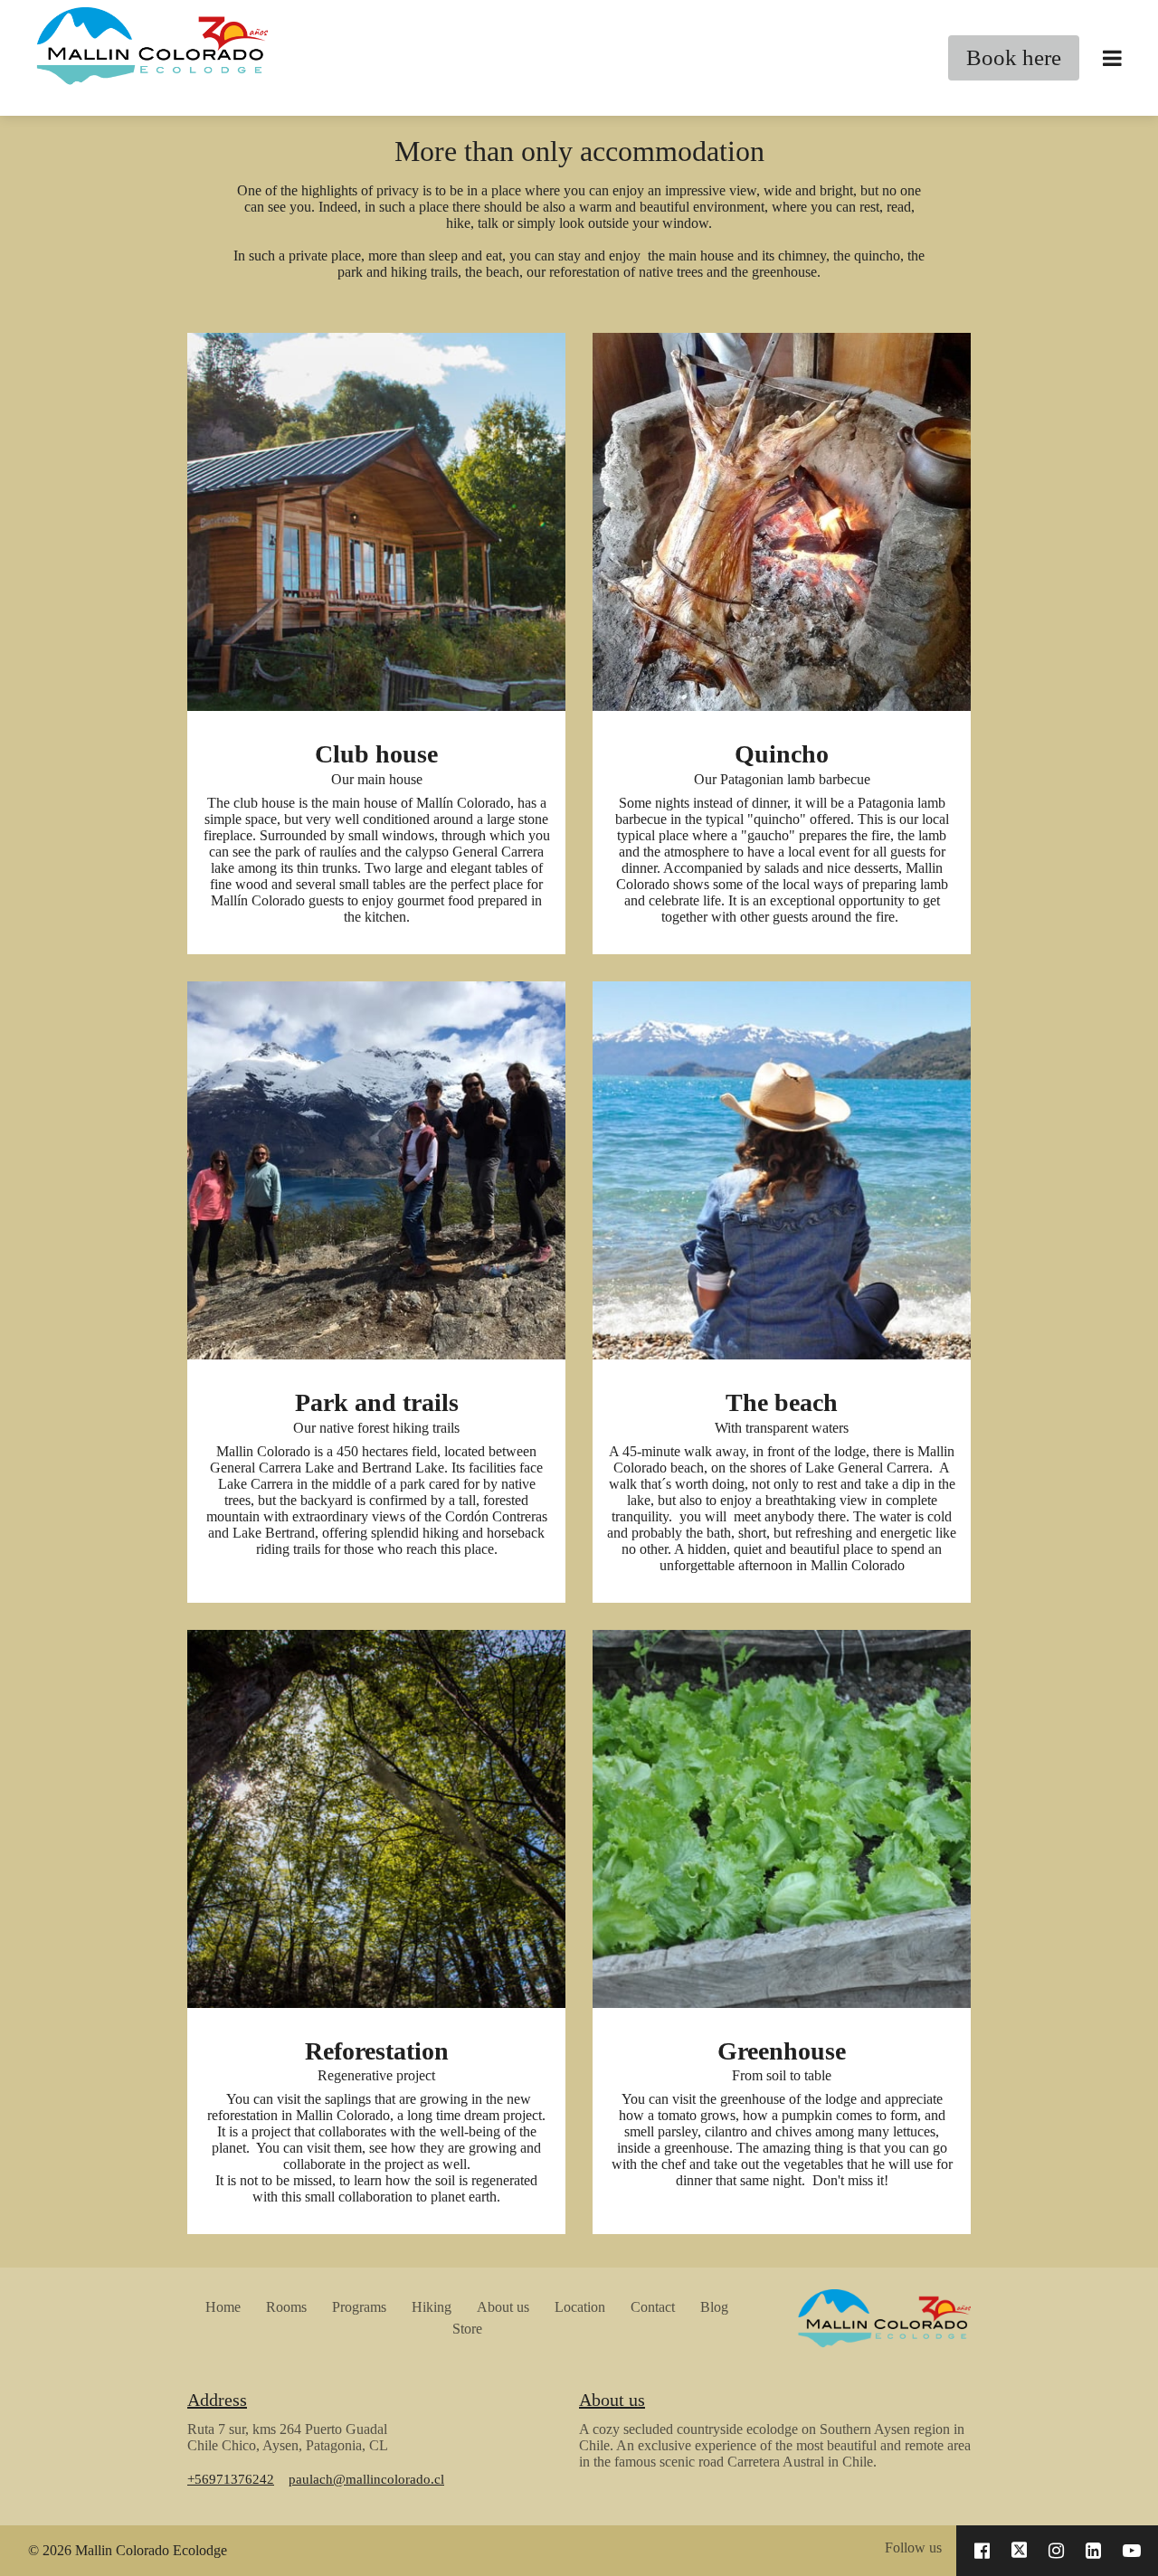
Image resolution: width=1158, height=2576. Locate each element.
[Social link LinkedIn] (1093, 2551)
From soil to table (782, 2075)
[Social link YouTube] (1132, 2551)
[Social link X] (1020, 2551)
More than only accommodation (579, 151)
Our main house (377, 779)
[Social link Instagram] (1056, 2551)
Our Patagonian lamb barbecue (782, 779)
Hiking (432, 2307)
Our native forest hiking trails (376, 1428)
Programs (359, 2307)
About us (503, 2307)
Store (467, 2329)
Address (217, 2400)
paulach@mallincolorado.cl (366, 2479)
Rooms (286, 2307)
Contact (653, 2307)
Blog (714, 2307)
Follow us (913, 2548)
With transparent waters (782, 1428)
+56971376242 (231, 2479)
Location (580, 2307)
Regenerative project (376, 2075)
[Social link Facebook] (982, 2551)
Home (223, 2307)
